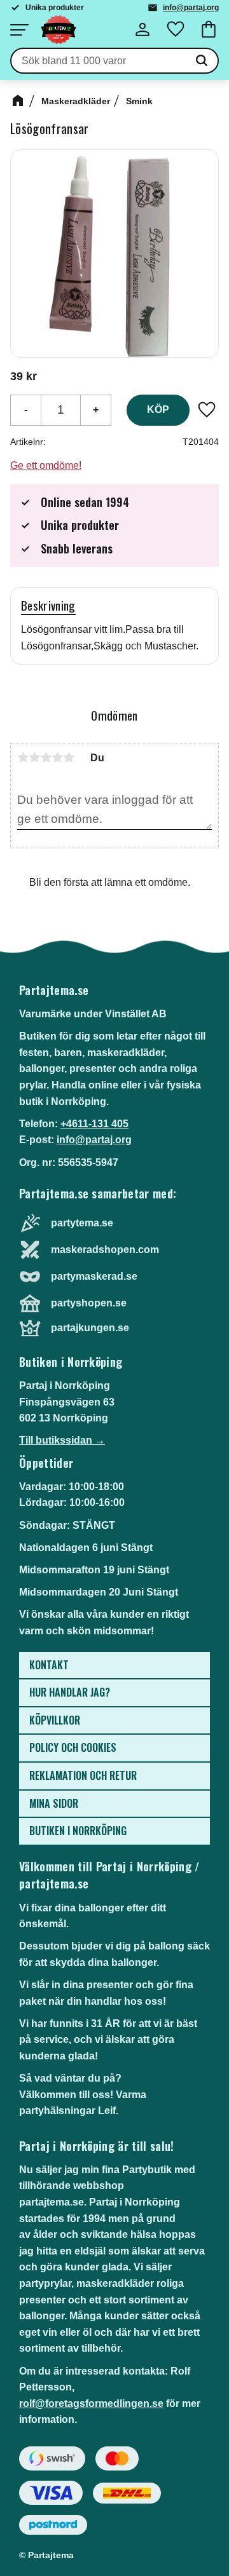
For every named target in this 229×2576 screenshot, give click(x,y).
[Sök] (202, 61)
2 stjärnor (34, 757)
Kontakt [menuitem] (49, 1665)
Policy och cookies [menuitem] (73, 1747)
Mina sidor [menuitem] (54, 1803)
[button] (19, 30)
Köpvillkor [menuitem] (55, 1720)
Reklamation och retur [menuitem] (83, 1775)
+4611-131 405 (94, 1124)
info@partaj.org (191, 8)
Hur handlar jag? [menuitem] (70, 1692)
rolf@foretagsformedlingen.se (91, 2403)
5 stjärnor (69, 757)
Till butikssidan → (62, 1440)
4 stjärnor (57, 757)
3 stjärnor (46, 757)
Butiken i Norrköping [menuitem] (78, 1831)
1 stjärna (23, 757)
